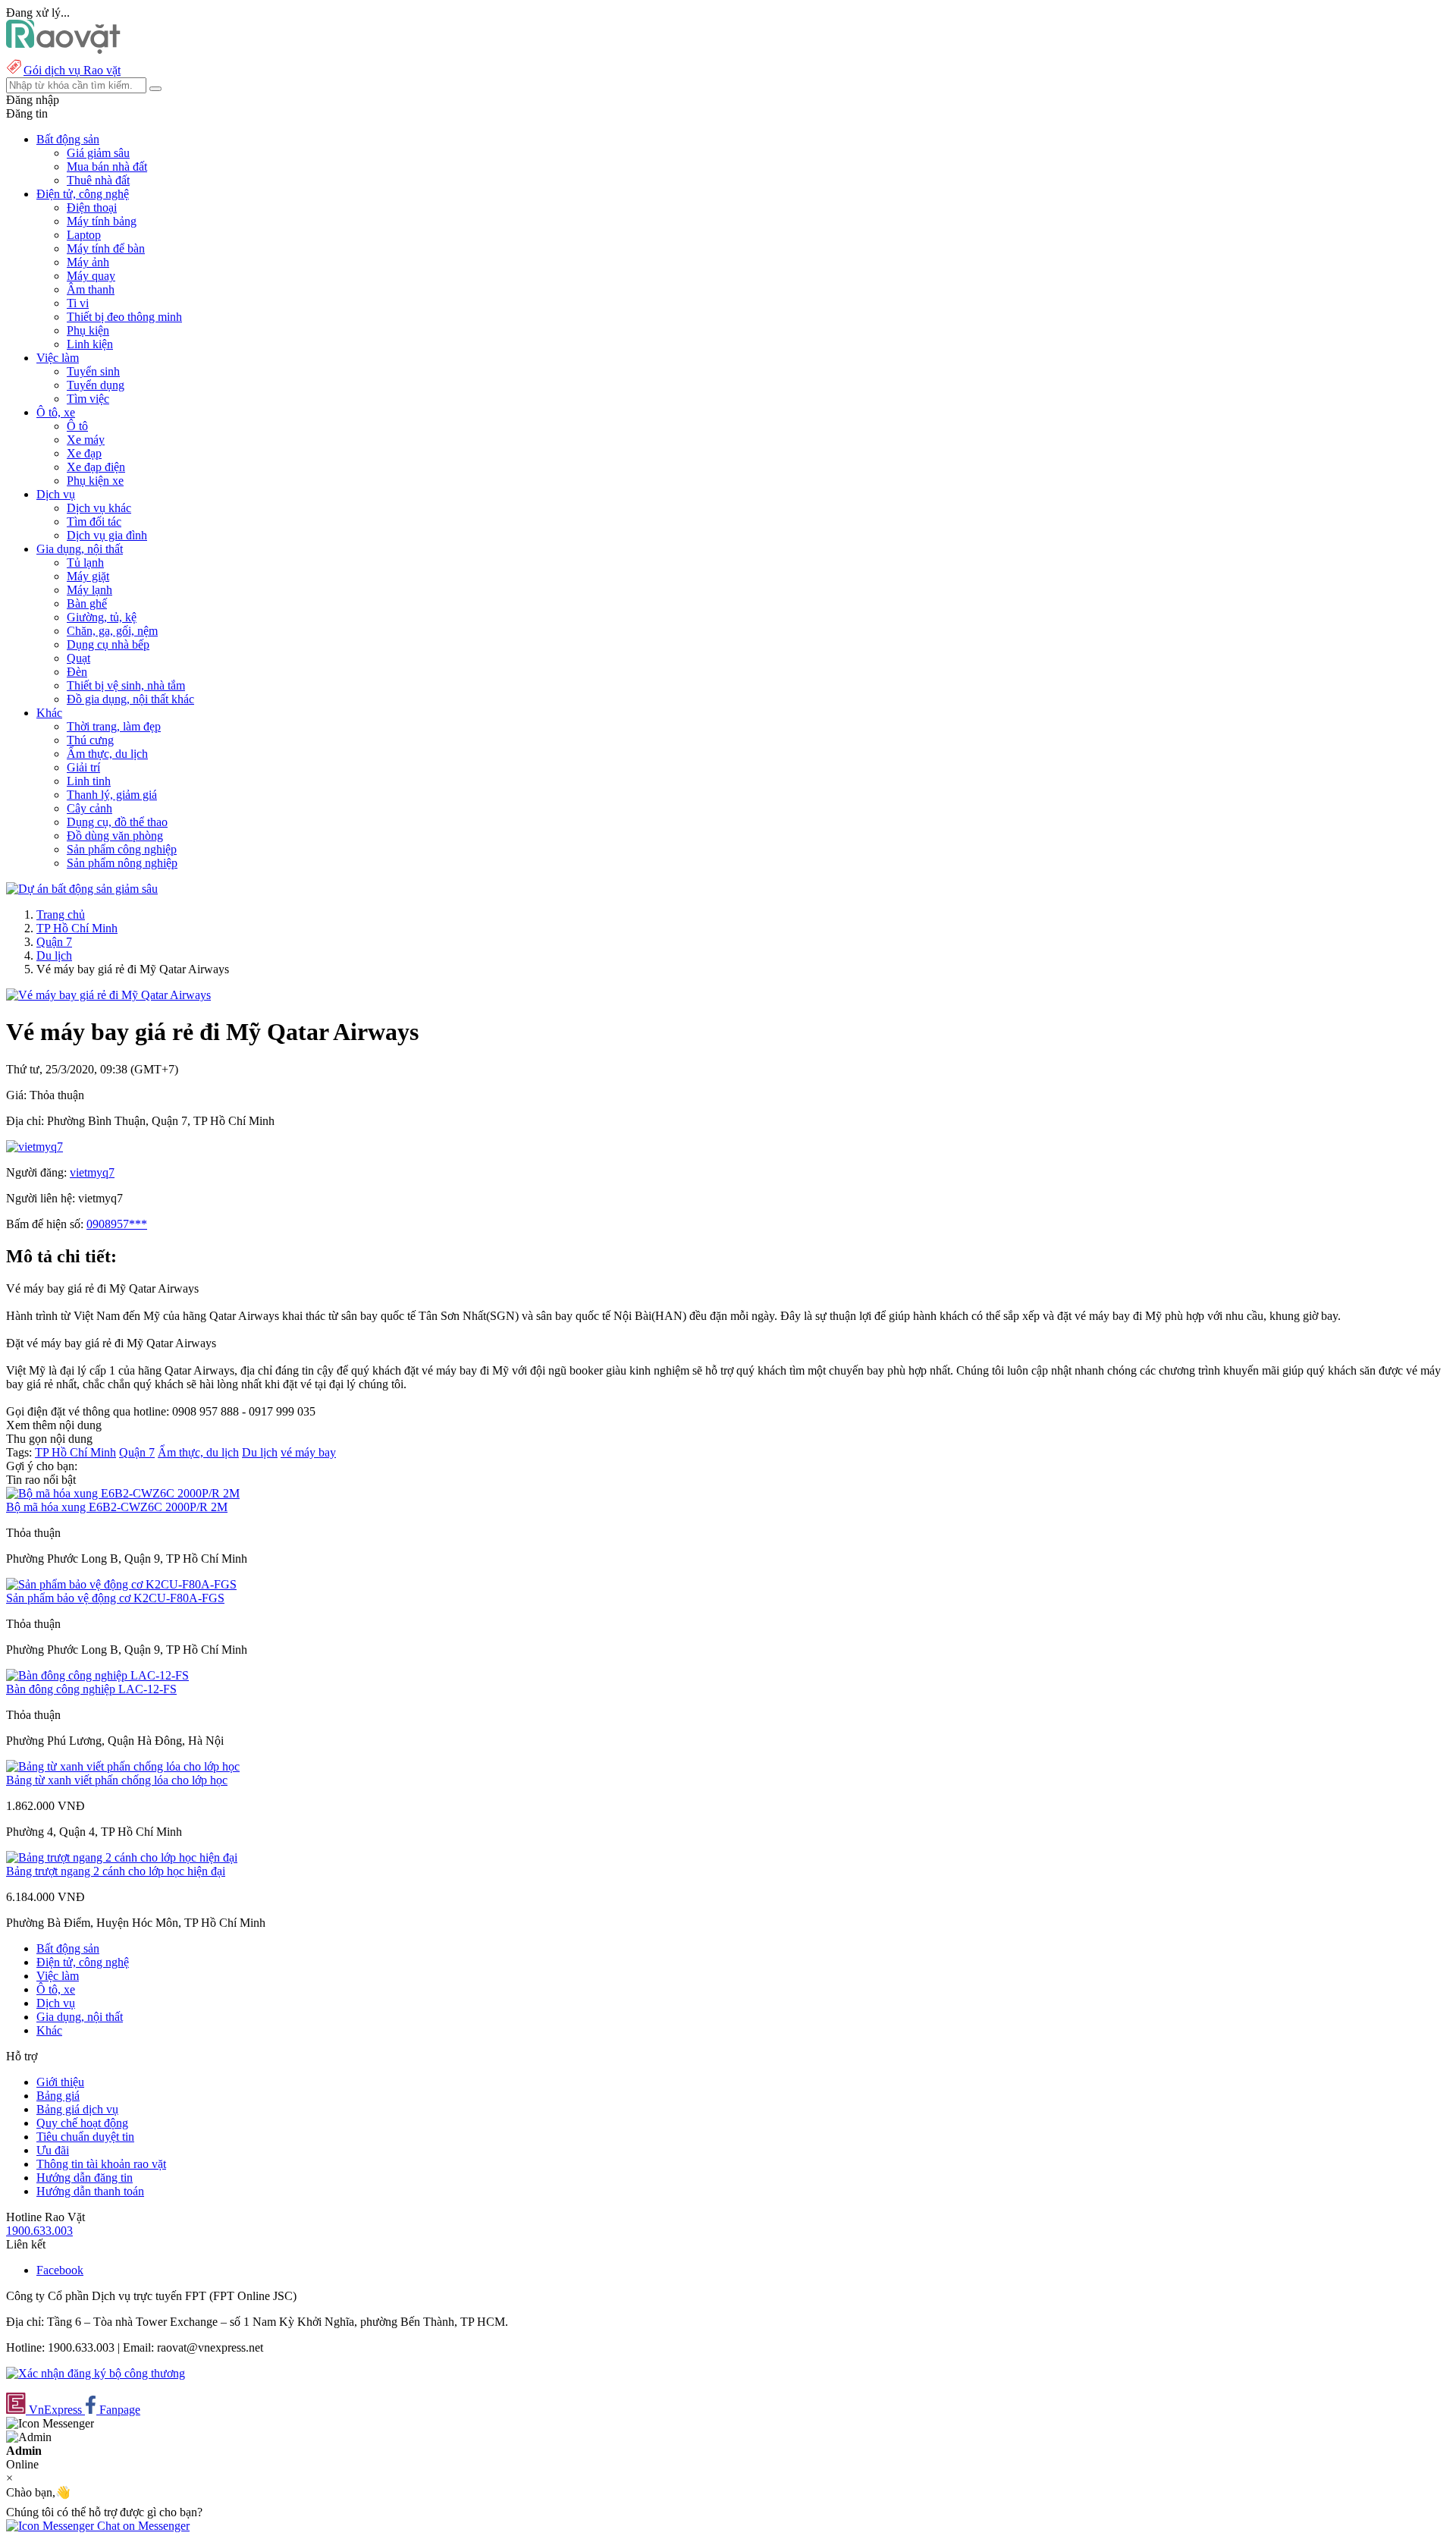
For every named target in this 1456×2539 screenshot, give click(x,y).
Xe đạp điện (96, 467)
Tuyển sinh (93, 371)
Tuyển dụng (96, 385)
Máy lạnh (89, 590)
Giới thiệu (60, 2082)
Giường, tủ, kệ (102, 617)
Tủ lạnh (85, 562)
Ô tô (77, 426)
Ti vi (78, 303)
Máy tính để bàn (106, 248)
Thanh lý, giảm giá (112, 795)
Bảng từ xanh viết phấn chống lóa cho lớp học (117, 1780)
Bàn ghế (87, 603)
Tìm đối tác (94, 522)
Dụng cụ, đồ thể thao (117, 822)
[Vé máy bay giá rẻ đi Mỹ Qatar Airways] (108, 995)
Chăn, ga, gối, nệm (112, 631)
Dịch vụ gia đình (107, 535)
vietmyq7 (92, 1172)
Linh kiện (90, 344)
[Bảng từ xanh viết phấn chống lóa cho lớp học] (123, 1766)
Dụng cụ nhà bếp (108, 644)
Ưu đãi (53, 2150)
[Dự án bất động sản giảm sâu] (82, 889)
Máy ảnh (88, 262)
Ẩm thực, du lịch (107, 754)
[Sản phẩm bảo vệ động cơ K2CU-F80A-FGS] (121, 1584)
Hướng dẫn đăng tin (85, 2178)
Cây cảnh (89, 808)
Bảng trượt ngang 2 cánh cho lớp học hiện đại (116, 1871)
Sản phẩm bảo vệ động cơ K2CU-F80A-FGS (115, 1598)
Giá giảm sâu (98, 153)
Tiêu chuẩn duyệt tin (85, 2137)
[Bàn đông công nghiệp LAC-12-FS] (97, 1675)
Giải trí (83, 767)
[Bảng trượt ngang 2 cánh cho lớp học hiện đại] (122, 1857)
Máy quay (91, 276)
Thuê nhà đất (98, 180)
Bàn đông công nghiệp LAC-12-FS (91, 1689)
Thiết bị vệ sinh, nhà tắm (126, 685)
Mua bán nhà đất (107, 167)
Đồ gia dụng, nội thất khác (130, 699)
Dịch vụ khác (99, 508)
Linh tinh (89, 781)
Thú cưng (90, 740)
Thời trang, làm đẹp (114, 726)
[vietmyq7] (35, 1147)
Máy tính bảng (102, 221)
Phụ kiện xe (95, 481)
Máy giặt (88, 576)
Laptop (84, 235)
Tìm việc (88, 399)
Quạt (78, 658)
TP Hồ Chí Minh (77, 928)
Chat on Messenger (142, 2526)
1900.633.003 (39, 2231)
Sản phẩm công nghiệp (122, 849)
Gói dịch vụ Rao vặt (72, 70)
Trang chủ (61, 914)
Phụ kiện (88, 330)
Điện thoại (92, 207)
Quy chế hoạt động (82, 2123)
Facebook (60, 2270)
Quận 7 (54, 942)
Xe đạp (84, 453)
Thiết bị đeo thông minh (124, 317)
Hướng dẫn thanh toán (90, 2191)
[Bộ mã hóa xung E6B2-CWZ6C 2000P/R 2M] (123, 1493)
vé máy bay (308, 1452)
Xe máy (86, 440)
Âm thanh (91, 289)
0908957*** (117, 1224)
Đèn (77, 672)
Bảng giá (58, 2096)
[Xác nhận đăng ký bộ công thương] (96, 2373)
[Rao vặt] (63, 50)
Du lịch (54, 955)
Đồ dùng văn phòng (115, 836)
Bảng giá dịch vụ (77, 2109)
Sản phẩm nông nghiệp (122, 863)
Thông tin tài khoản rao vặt (101, 2164)
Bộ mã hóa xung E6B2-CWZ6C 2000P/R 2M (117, 1507)
